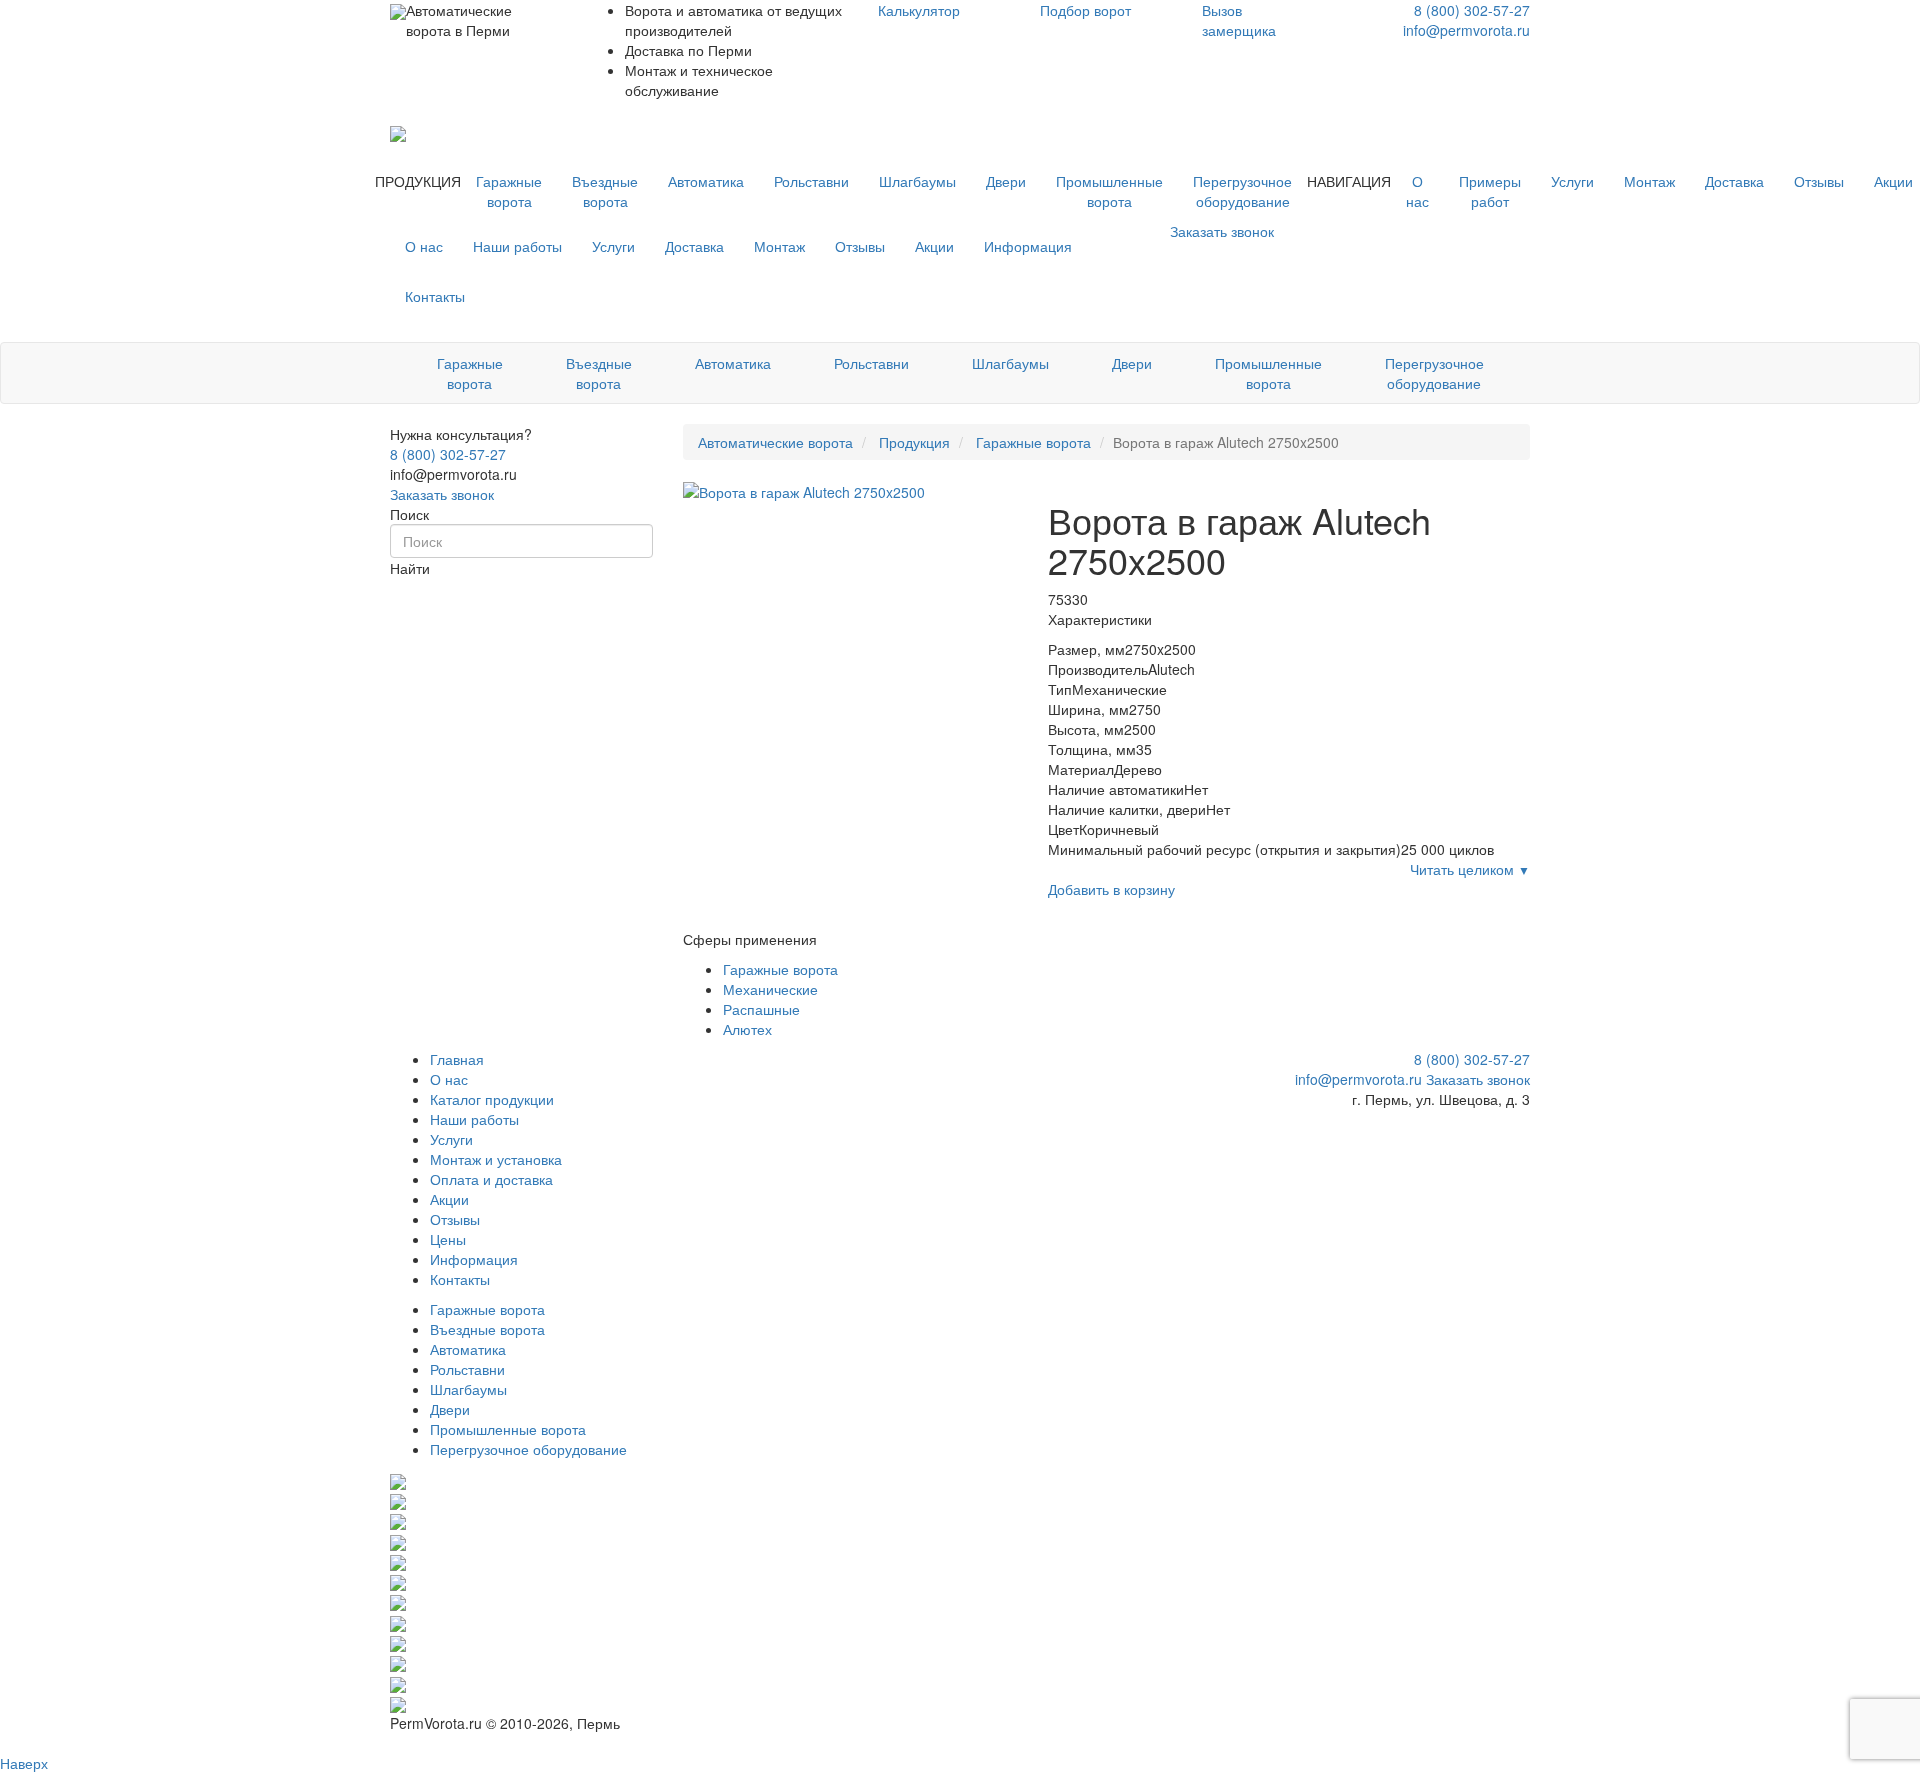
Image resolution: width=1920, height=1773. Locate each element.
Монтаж (1649, 181)
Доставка (1734, 181)
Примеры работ (1490, 191)
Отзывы (1819, 181)
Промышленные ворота (1109, 191)
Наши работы (517, 246)
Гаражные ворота (509, 191)
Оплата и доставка (491, 1179)
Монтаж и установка (496, 1159)
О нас (1417, 191)
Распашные (761, 1009)
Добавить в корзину (1111, 889)
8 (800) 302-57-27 (1472, 10)
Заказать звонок (442, 494)
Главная (457, 1059)
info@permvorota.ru (1466, 30)
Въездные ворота (605, 191)
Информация (1028, 246)
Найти (410, 568)
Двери (1006, 181)
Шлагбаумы (917, 181)
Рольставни (811, 181)
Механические (770, 989)
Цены (448, 1239)
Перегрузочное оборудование (1242, 191)
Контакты (435, 296)
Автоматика (706, 181)
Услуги (1572, 181)
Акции (934, 246)
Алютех (747, 1029)
